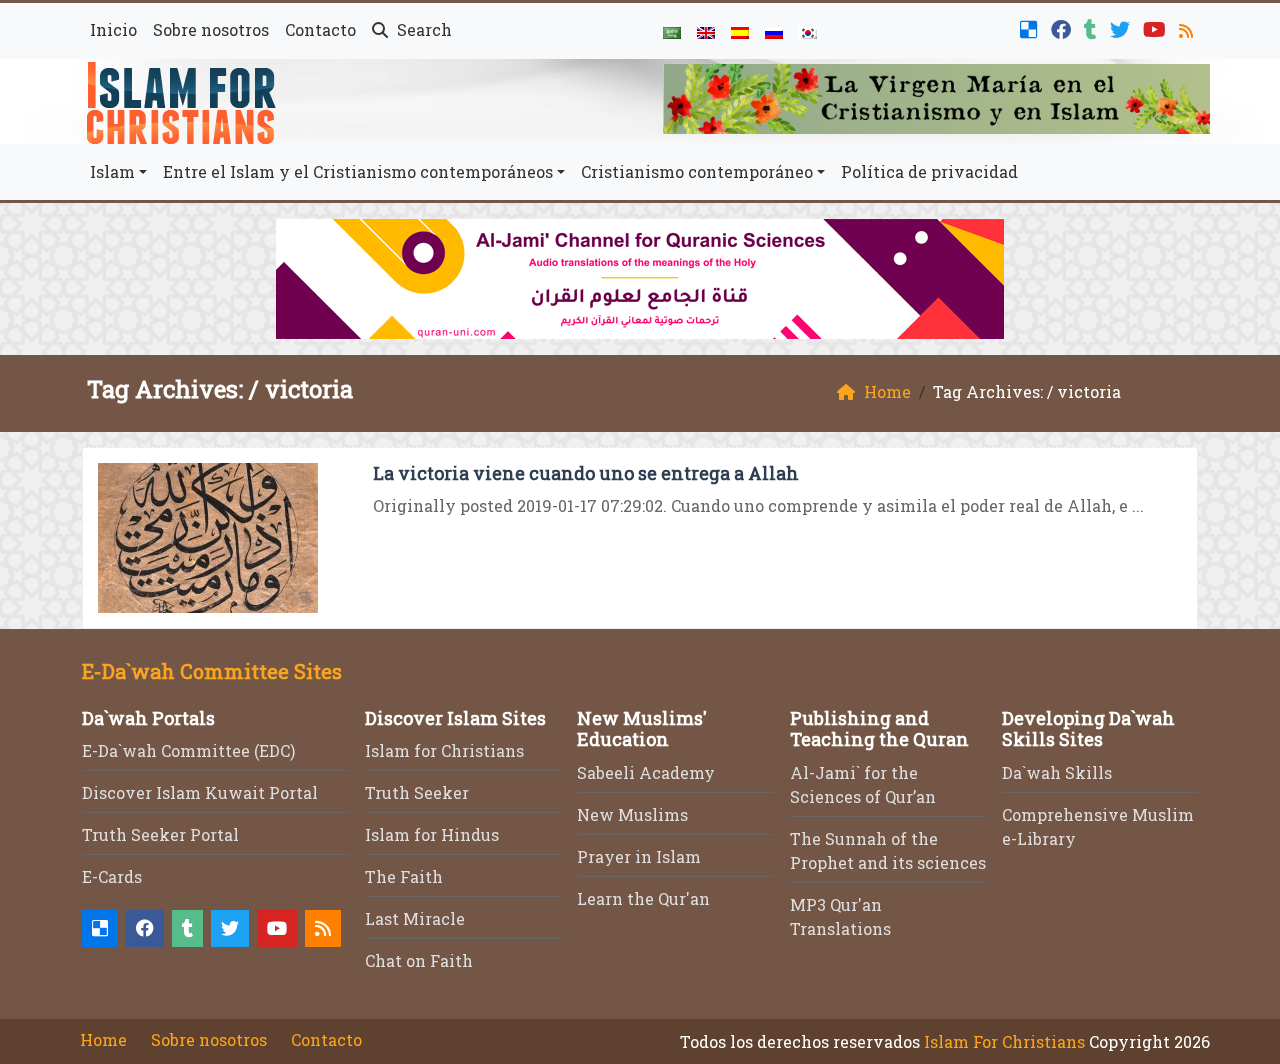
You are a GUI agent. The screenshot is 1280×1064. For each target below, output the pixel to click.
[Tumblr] (1093, 27)
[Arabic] (672, 31)
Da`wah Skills (1057, 772)
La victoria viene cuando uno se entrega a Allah (586, 473)
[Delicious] (1031, 27)
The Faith (404, 876)
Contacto (320, 29)
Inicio (113, 29)
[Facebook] (1063, 27)
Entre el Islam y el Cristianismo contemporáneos (358, 171)
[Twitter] (1122, 27)
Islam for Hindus (432, 834)
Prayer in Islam (639, 856)
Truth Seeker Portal (160, 834)
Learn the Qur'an (643, 898)
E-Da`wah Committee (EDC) (188, 750)
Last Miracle (415, 918)
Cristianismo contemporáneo (697, 171)
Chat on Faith (419, 960)
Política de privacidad (929, 171)
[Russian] (774, 31)
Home (103, 1039)
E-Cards (112, 876)
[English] (706, 31)
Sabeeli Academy (646, 772)
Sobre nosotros (211, 29)
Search (422, 29)
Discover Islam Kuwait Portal (200, 792)
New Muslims (632, 814)
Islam (112, 171)
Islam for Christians (444, 750)
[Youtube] (1157, 27)
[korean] (808, 31)
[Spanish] (740, 31)
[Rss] (1188, 27)
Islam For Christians (1004, 1041)
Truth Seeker (417, 792)
